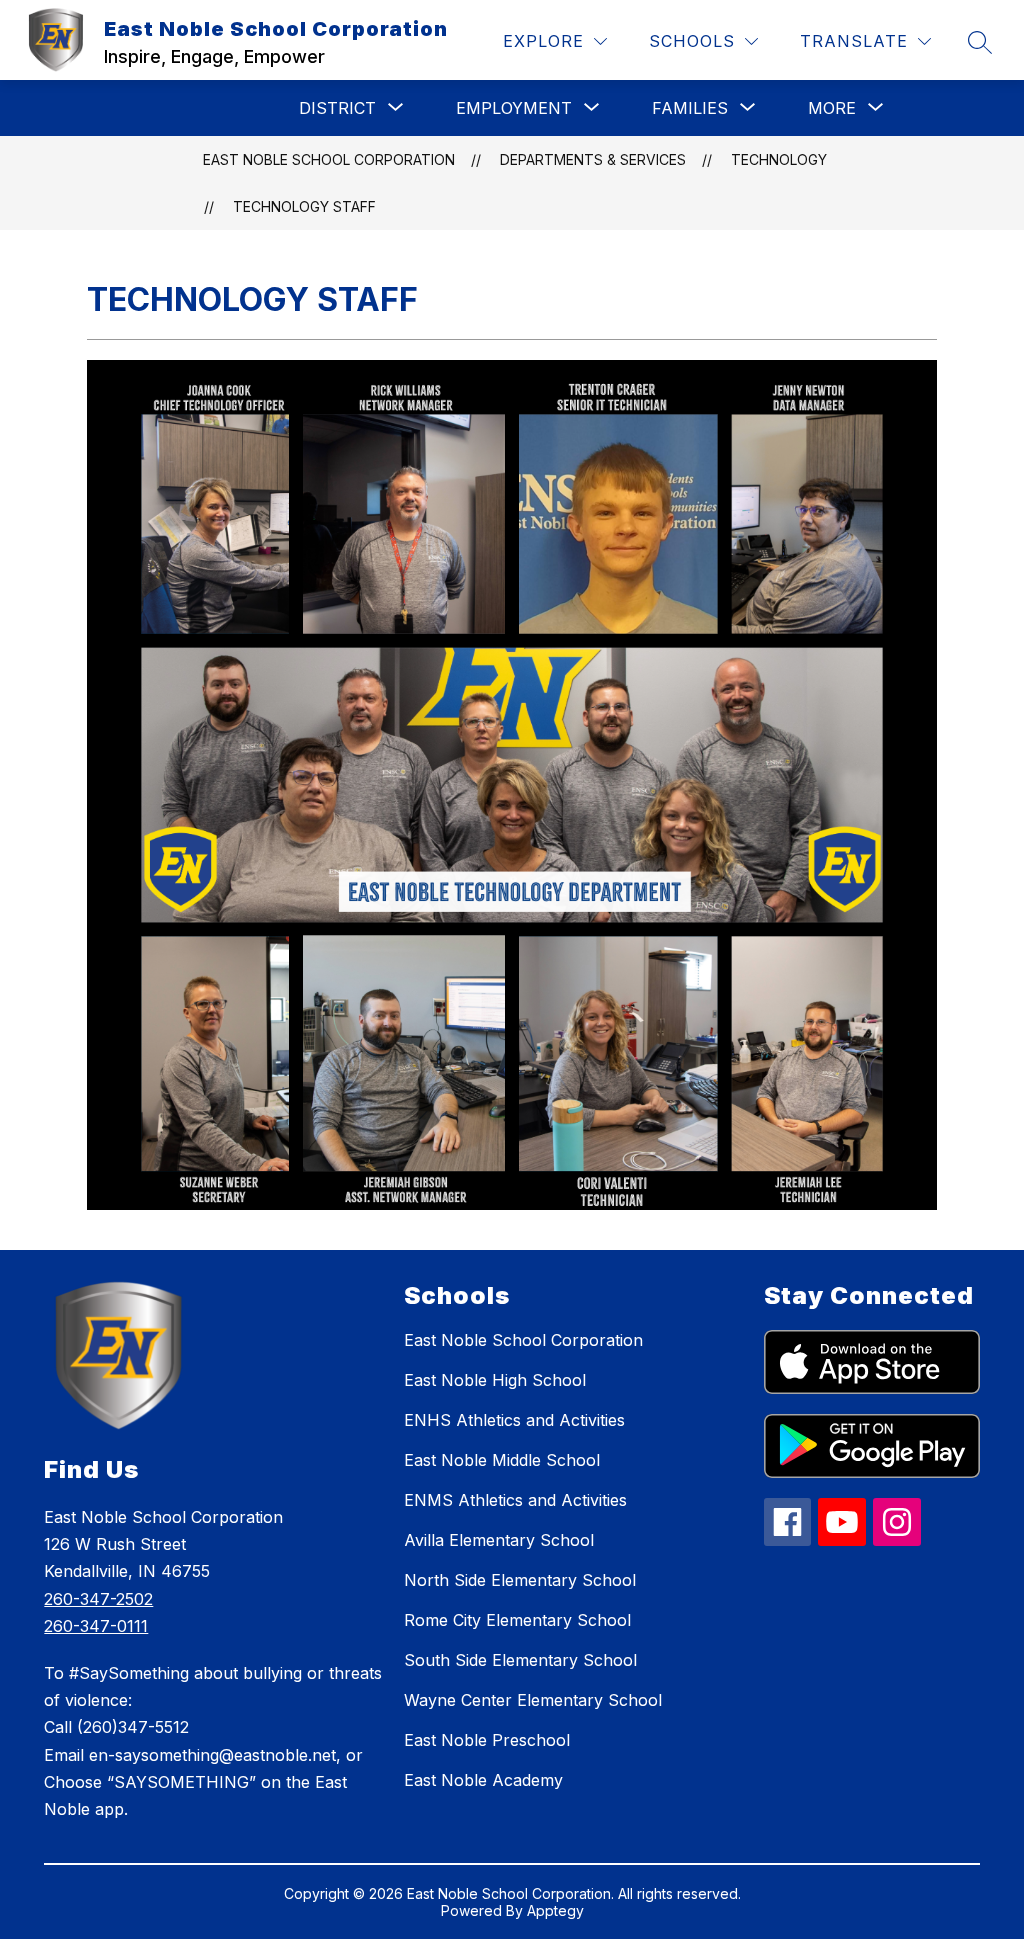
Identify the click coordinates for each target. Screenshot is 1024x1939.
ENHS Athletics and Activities (514, 1420)
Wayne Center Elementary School (533, 1700)
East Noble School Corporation (329, 159)
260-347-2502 (98, 1599)
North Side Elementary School (520, 1580)
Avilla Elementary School (499, 1540)
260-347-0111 (96, 1626)
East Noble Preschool (487, 1740)
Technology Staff (304, 206)
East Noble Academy (483, 1780)
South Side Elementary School (520, 1660)
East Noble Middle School (502, 1460)
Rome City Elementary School (517, 1620)
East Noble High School (495, 1380)
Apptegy (555, 1910)
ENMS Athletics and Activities (515, 1500)
